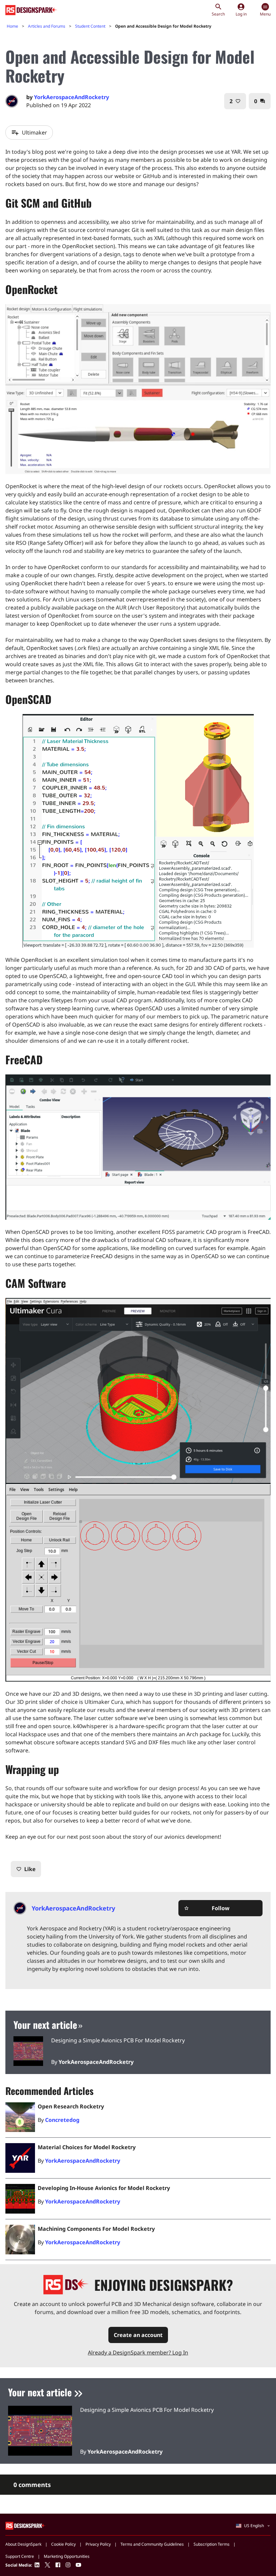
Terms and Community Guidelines (152, 2544)
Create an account (138, 2335)
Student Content (90, 26)
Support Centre (20, 2556)
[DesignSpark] (26, 2525)
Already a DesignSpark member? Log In (138, 2352)
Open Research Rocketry (71, 2106)
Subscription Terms (212, 2544)
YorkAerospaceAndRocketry (72, 97)
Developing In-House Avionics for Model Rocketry (104, 2188)
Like (26, 1869)
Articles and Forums (47, 26)
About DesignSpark (23, 2544)
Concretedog (62, 2120)
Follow (207, 1908)
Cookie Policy (63, 2544)
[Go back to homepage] (31, 10)
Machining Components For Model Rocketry (96, 2229)
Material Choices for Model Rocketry (87, 2147)
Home (12, 26)
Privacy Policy (98, 2544)
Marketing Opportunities (67, 2556)
